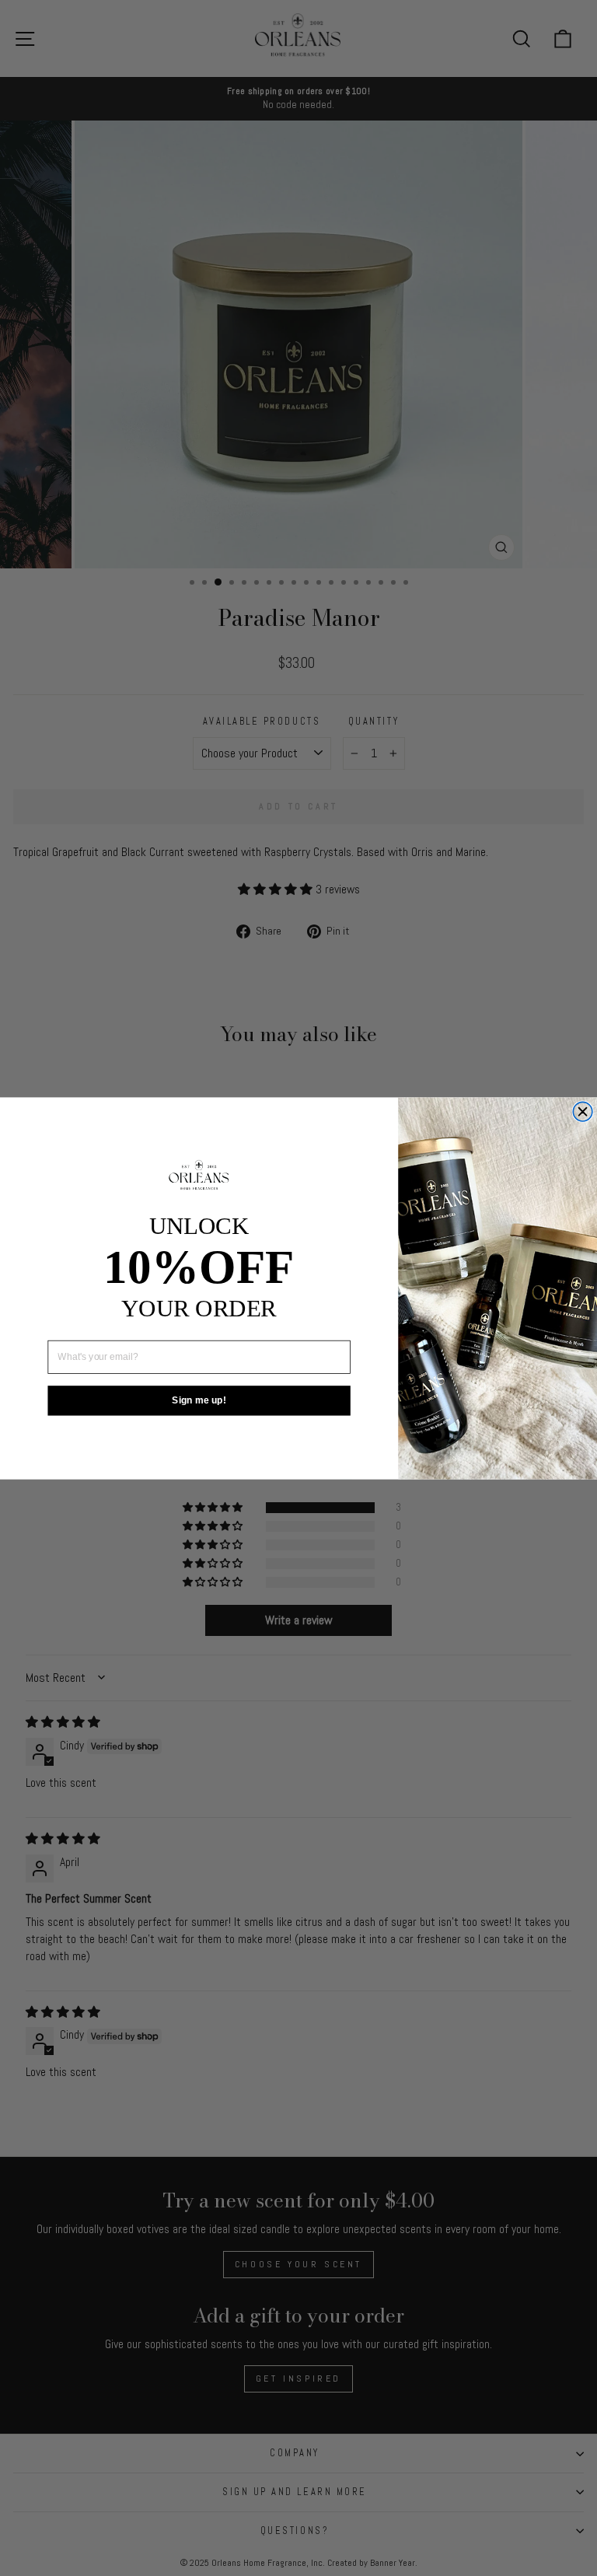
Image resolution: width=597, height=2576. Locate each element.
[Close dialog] (583, 1111)
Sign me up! (199, 1400)
